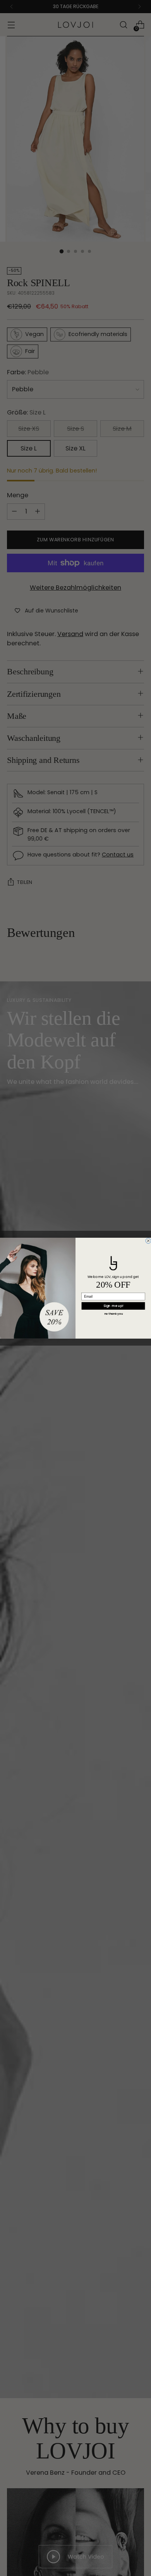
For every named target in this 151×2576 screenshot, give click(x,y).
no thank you (113, 1314)
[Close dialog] (148, 1240)
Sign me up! (113, 1306)
